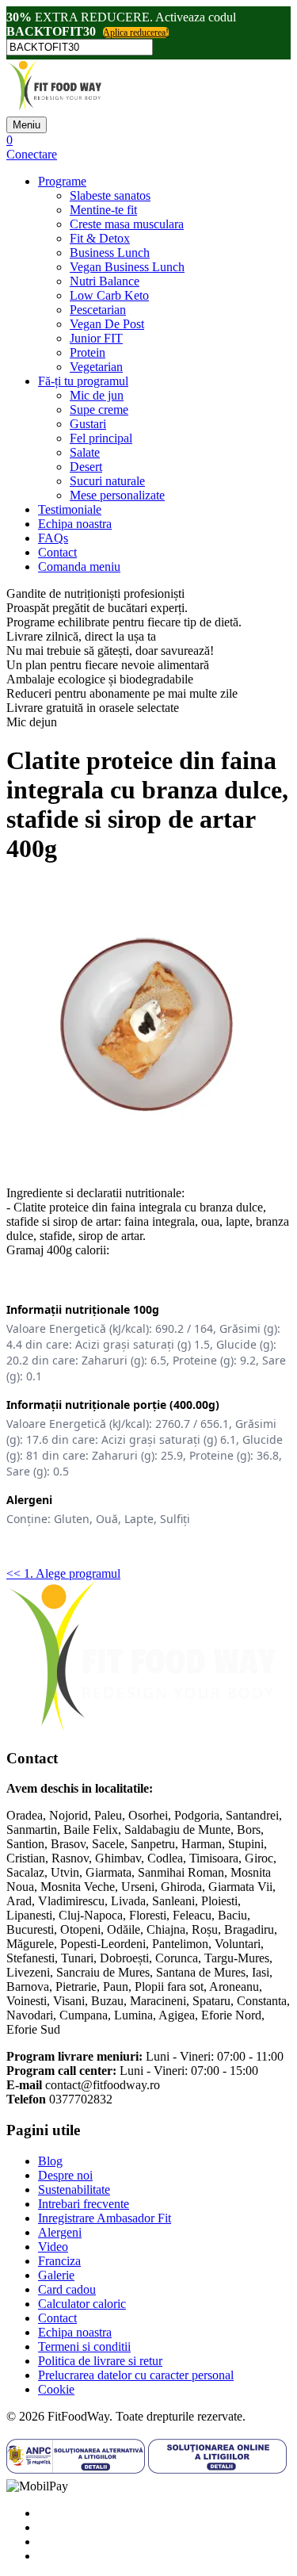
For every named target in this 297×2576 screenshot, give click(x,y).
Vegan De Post (107, 324)
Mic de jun (97, 395)
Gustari (88, 424)
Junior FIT (96, 338)
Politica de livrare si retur (100, 2361)
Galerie (56, 2275)
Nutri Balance (105, 281)
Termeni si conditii (84, 2346)
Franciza (59, 2261)
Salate (85, 452)
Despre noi (65, 2175)
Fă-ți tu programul (83, 381)
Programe (62, 181)
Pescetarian (98, 310)
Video (53, 2247)
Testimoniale (70, 509)
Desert (86, 467)
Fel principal (101, 438)
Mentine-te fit (103, 210)
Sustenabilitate (74, 2189)
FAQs (53, 538)
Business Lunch (110, 253)
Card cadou (67, 2289)
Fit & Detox (100, 238)
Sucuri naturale (107, 481)
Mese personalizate (117, 495)
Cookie (56, 2389)
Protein (88, 352)
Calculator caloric (82, 2304)
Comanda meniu (79, 566)
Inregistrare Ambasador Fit (105, 2218)
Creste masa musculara (127, 224)
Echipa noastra (75, 524)
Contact (57, 552)
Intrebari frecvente (84, 2204)
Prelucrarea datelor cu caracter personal (136, 2375)
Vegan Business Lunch (127, 267)
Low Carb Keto (109, 295)
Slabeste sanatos (110, 195)
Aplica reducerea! (136, 33)
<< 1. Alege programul (63, 1573)
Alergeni (60, 2232)
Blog (50, 2161)
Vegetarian (96, 367)
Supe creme (99, 410)
